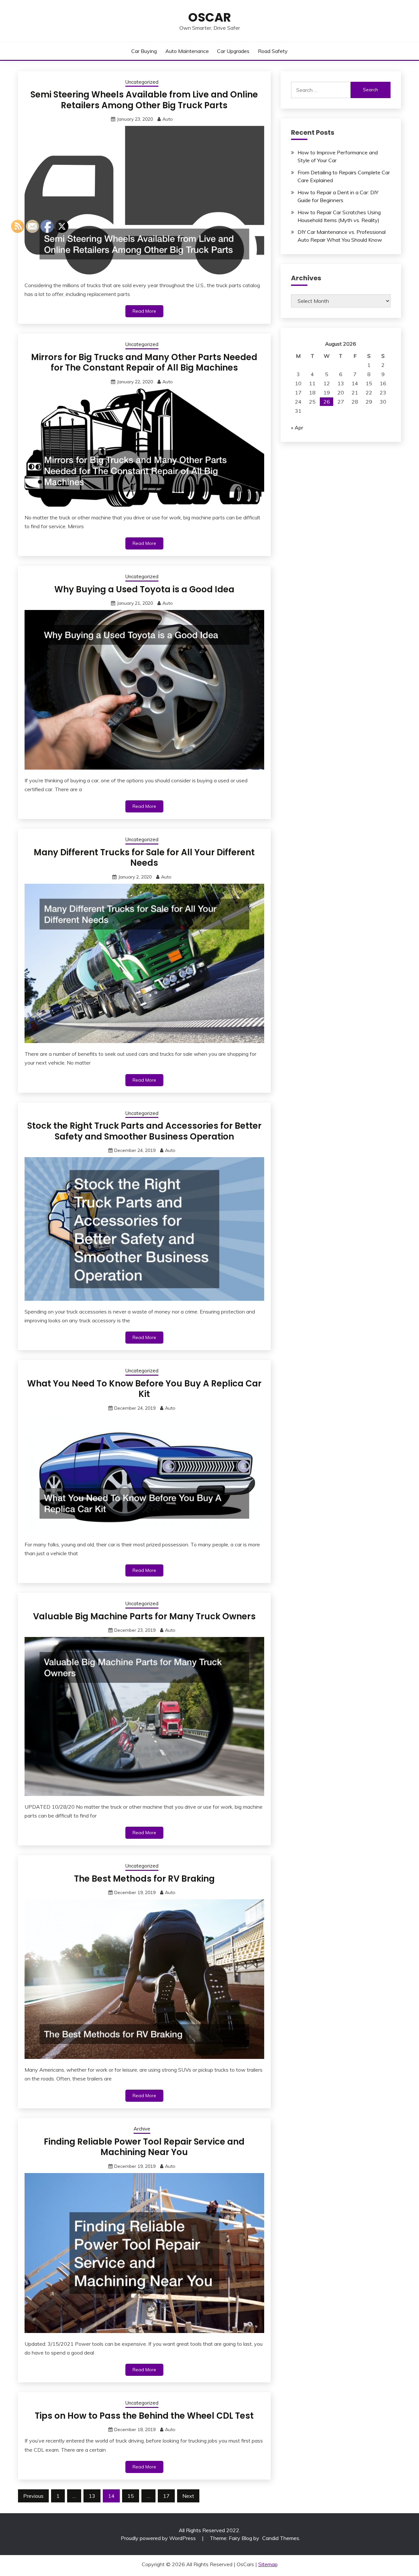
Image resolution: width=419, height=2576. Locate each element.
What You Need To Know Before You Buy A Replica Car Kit (144, 1389)
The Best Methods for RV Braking (144, 1879)
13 (92, 2496)
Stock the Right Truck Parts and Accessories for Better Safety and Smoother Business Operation (144, 1131)
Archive (142, 2129)
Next (188, 2496)
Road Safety (273, 51)
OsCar (210, 17)
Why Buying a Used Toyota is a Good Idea (144, 589)
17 (166, 2496)
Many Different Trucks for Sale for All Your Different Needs (144, 858)
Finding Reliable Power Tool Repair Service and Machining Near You (144, 2147)
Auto (168, 119)
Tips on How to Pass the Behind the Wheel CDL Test (144, 2416)
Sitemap (268, 2564)
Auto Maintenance (187, 51)
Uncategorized (142, 82)
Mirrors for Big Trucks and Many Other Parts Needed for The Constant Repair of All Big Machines (144, 363)
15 (131, 2496)
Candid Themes (281, 2538)
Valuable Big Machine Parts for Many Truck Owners (144, 1616)
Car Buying (144, 51)
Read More (144, 311)
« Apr (297, 427)
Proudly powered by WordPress (159, 2538)
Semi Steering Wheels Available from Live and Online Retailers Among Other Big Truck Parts (144, 100)
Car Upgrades (233, 51)
